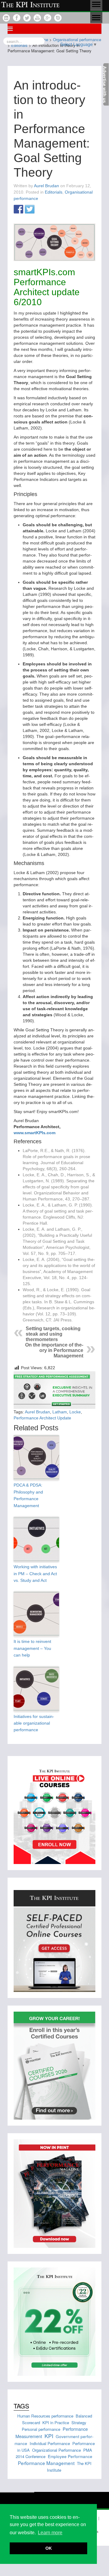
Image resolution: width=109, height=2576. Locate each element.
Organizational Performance (56, 2450)
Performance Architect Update (42, 1418)
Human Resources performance (45, 2416)
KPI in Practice (56, 2423)
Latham (60, 1412)
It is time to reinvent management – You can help (32, 1648)
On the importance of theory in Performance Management (54, 1350)
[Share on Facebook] (18, 210)
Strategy (79, 2423)
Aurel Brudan (46, 186)
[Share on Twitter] (30, 210)
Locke (75, 1412)
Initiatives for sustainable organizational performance (34, 1723)
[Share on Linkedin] (41, 210)
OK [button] (49, 2548)
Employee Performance (70, 2456)
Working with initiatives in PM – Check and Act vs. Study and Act (35, 1574)
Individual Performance (50, 2443)
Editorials (54, 192)
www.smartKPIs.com (35, 1133)
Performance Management (46, 2463)
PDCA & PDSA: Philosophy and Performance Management (28, 1495)
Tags (21, 2406)
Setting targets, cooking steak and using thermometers (53, 1334)
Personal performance (41, 2429)
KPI (49, 2436)
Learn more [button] (50, 2533)
